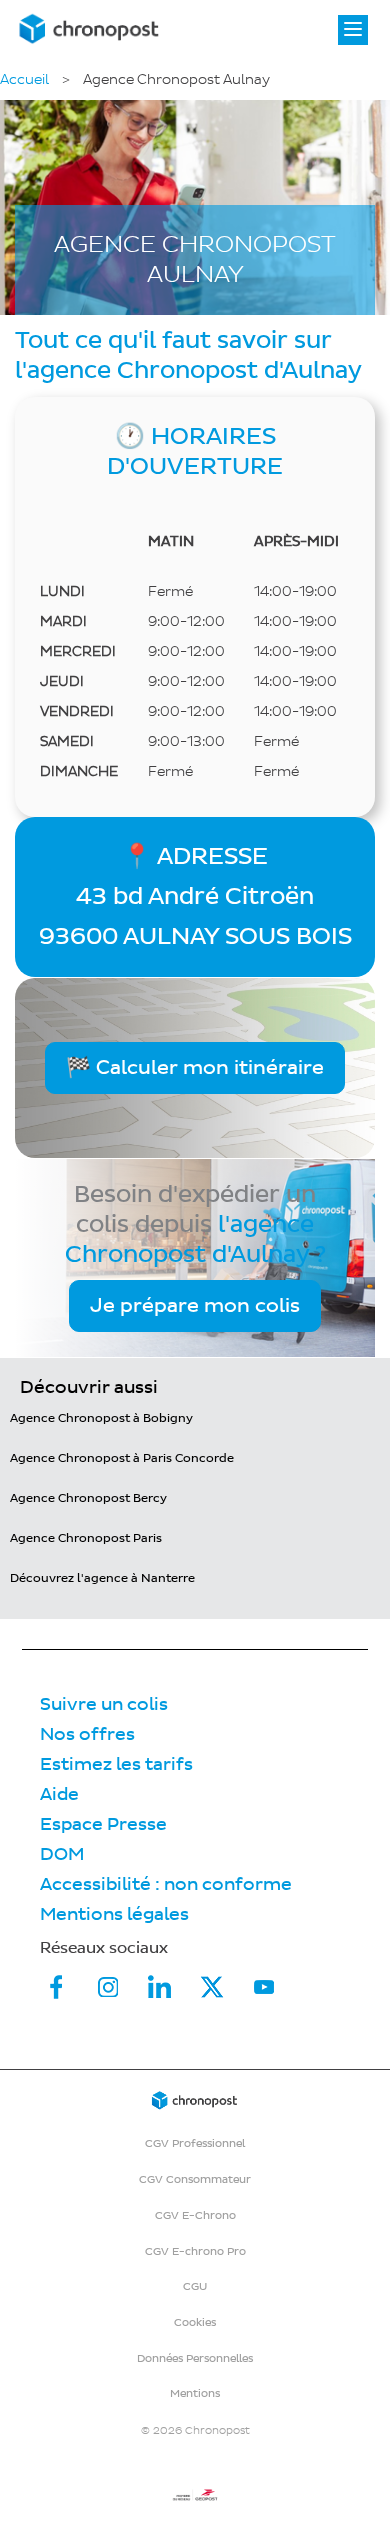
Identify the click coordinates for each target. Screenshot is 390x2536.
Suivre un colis (104, 1704)
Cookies (195, 2322)
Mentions (195, 2393)
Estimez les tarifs (116, 1764)
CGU (195, 2286)
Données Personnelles (195, 2358)
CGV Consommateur (195, 2179)
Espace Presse (103, 1824)
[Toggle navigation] (353, 30)
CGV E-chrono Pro (195, 2251)
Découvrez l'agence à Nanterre (102, 1578)
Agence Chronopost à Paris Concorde (122, 1458)
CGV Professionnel (195, 2143)
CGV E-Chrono (195, 2215)
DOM (62, 1854)
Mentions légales (114, 1914)
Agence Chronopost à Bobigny (101, 1418)
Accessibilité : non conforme (166, 1884)
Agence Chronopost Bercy (88, 1498)
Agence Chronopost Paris (86, 1538)
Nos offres (87, 1734)
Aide (59, 1794)
